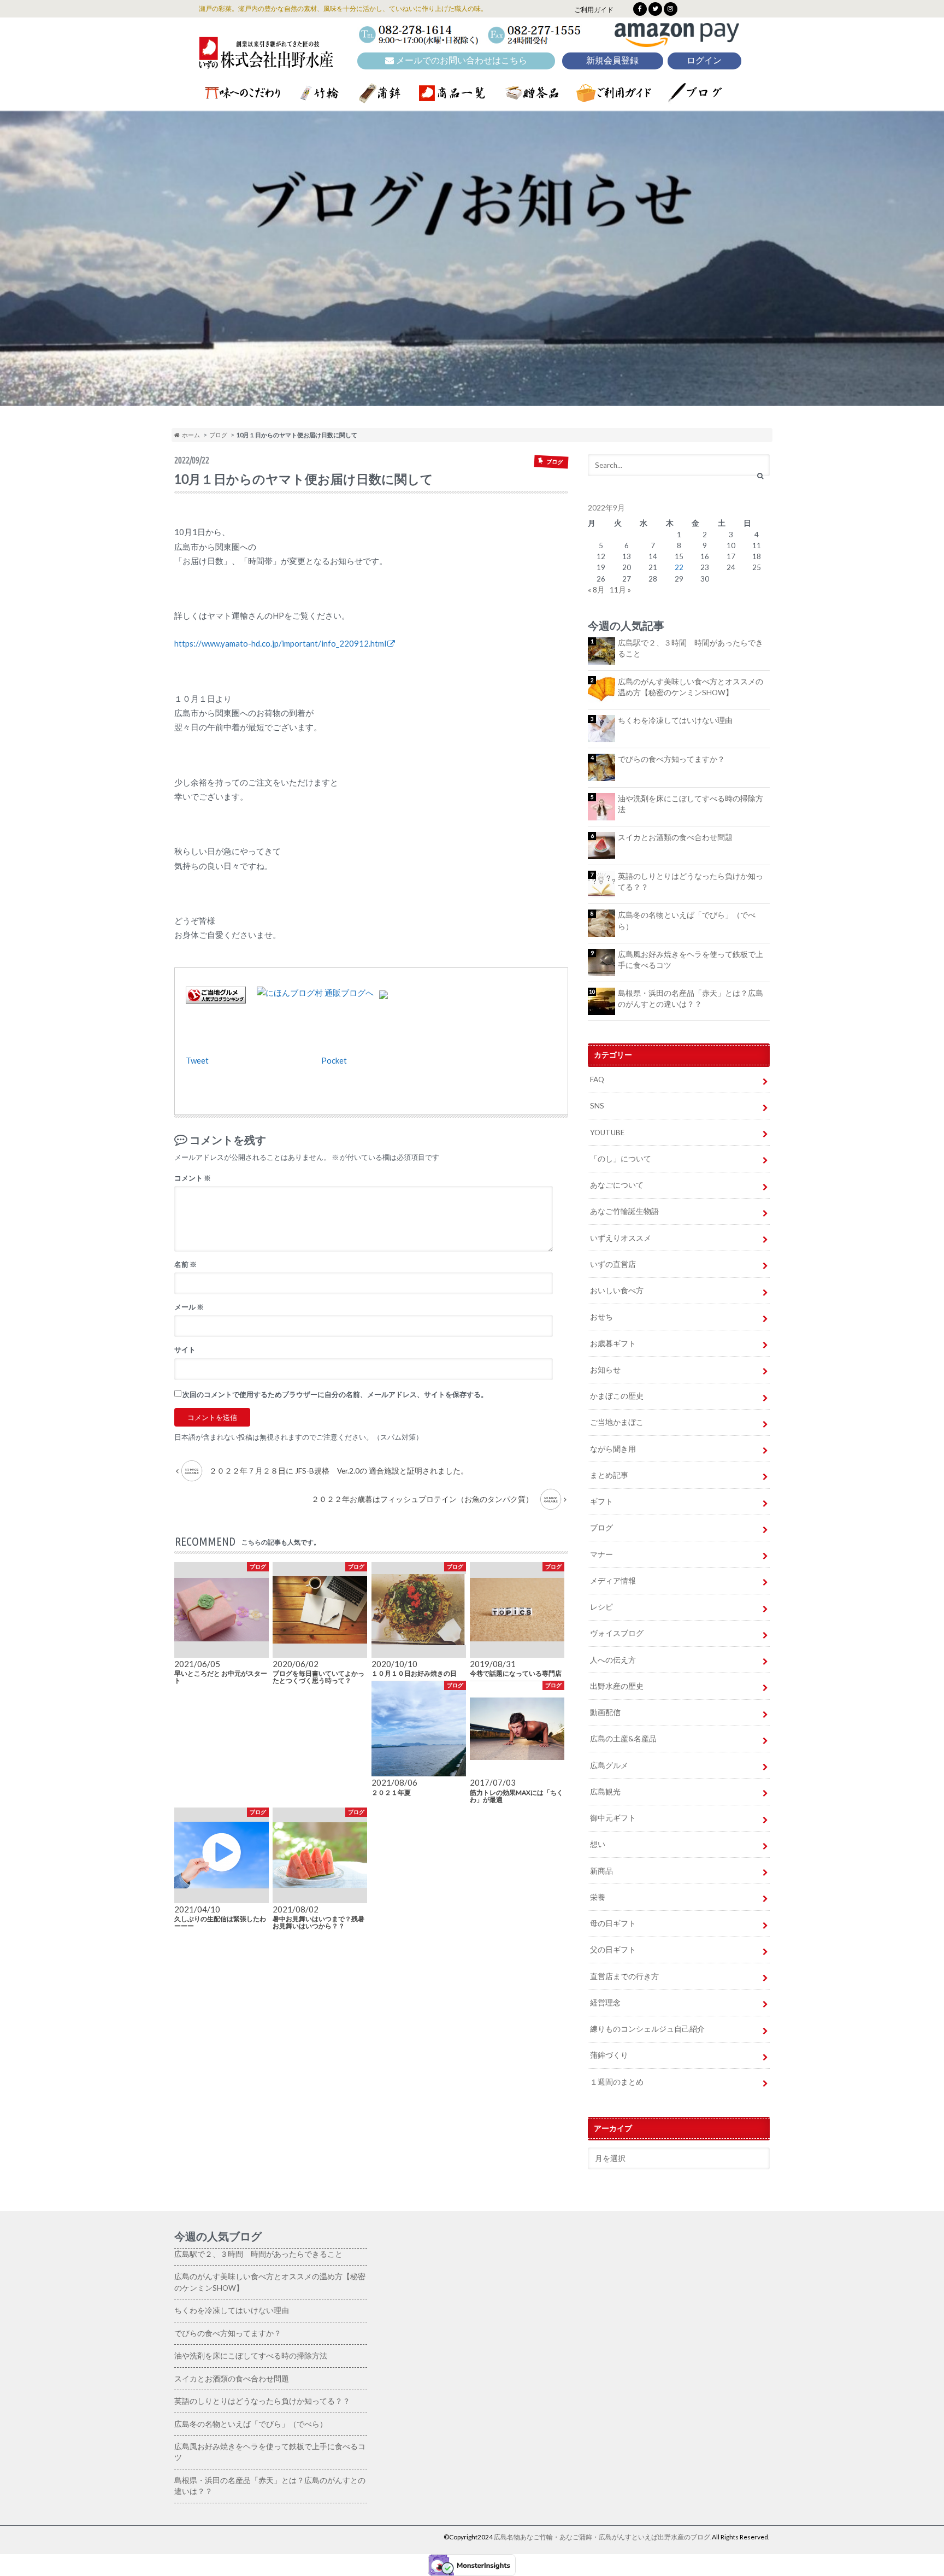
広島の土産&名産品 (623, 1739)
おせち (601, 1317)
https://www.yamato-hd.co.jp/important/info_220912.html (280, 643)
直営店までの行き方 (624, 1976)
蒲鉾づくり (609, 2055)
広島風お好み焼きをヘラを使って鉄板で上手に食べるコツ (691, 960)
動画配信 (605, 1712)
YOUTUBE (607, 1132)
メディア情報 (613, 1581)
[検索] (760, 476)
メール (189, 1307)
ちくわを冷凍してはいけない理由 (675, 720)
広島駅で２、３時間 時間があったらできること (691, 648)
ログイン (704, 60)
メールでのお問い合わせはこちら (461, 60)
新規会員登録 (612, 60)
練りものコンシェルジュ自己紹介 (647, 2029)
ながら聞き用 (613, 1449)
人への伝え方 (613, 1660)
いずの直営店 (613, 1264)
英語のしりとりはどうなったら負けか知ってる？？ (691, 882)
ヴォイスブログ (617, 1633)
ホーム (190, 435)
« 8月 (596, 590)
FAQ (597, 1079)
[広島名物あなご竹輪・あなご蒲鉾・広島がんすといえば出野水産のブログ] (266, 61)
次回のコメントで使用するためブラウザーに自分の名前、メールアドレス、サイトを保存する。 (335, 1394)
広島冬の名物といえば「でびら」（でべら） (687, 920)
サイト (185, 1349)
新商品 (601, 1871)
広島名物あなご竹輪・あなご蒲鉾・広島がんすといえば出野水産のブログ (602, 2537)
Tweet (197, 1060)
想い (598, 1844)
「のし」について (621, 1159)
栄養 (598, 1897)
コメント (193, 1178)
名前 (185, 1264)
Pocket (334, 1060)
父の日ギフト (613, 1950)
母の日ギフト (613, 1923)
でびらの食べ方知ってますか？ (671, 759)
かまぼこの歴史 (617, 1396)
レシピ (601, 1607)
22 (679, 567)
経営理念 (605, 2003)
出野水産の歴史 (617, 1686)
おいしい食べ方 (617, 1290)
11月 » (620, 590)
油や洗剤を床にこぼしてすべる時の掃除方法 (691, 804)
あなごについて (617, 1185)
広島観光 (605, 1792)
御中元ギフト (613, 1818)
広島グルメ (609, 1765)
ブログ (218, 435)
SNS (597, 1106)
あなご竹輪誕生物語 (624, 1211)
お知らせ (605, 1370)
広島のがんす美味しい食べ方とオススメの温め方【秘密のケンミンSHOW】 (691, 687)
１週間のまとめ (617, 2082)
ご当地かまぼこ (617, 1422)
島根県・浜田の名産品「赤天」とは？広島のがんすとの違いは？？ (691, 999)
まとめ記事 (609, 1475)
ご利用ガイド (594, 10)
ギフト (601, 1501)
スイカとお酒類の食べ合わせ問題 (675, 837)
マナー (601, 1554)
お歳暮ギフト (613, 1343)
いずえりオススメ (621, 1238)
